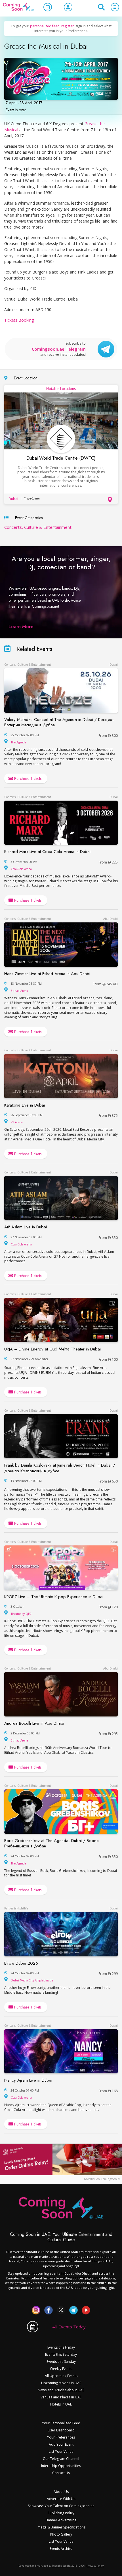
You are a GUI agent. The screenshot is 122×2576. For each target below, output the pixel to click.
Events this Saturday (61, 2354)
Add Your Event (61, 2444)
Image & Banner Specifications (61, 2527)
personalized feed (45, 26)
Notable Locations (61, 389)
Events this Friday (61, 2347)
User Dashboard (61, 2430)
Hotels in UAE (61, 2404)
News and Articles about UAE (61, 2390)
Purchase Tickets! (28, 778)
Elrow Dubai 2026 (21, 1963)
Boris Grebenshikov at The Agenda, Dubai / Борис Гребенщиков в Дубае (51, 1843)
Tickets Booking (19, 320)
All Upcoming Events (61, 2376)
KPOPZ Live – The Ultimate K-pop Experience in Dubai (54, 1597)
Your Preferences (61, 2437)
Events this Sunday (61, 2362)
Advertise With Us (61, 2499)
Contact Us (61, 2473)
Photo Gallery (61, 2534)
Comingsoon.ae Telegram (59, 349)
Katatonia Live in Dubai (25, 1105)
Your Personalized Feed (61, 2423)
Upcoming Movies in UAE (61, 2383)
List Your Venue (61, 2451)
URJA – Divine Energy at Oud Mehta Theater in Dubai (52, 1349)
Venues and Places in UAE (61, 2397)
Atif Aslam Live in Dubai (26, 1227)
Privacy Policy (96, 2566)
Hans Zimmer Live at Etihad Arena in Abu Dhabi (47, 974)
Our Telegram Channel (61, 2459)
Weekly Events (61, 2369)
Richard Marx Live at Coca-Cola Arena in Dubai (47, 852)
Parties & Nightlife (16, 1908)
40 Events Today (69, 2327)
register (68, 26)
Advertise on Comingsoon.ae (102, 2179)
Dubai (13, 499)
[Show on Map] (111, 500)
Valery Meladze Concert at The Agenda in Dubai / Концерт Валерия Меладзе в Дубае (59, 722)
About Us (61, 2492)
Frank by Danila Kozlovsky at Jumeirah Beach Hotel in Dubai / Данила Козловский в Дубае (60, 1468)
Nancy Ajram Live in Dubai (28, 2080)
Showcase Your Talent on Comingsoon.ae (61, 2506)
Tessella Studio (61, 2566)
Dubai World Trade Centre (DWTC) (61, 458)
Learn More (21, 627)
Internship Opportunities (61, 2466)
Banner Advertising (61, 2520)
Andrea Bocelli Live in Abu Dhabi (34, 1723)
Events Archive (61, 2549)
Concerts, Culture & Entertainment (38, 527)
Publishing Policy (61, 2513)
